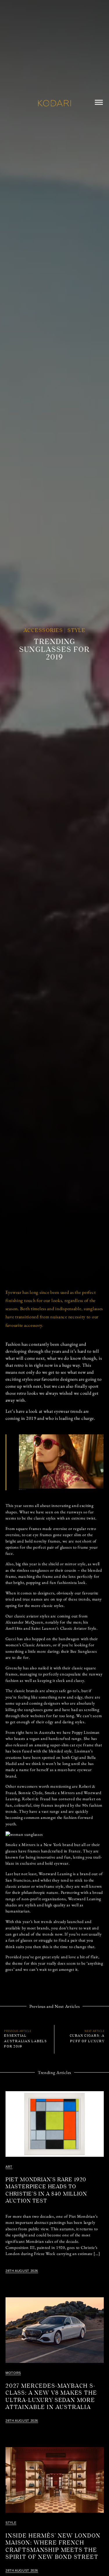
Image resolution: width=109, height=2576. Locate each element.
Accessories (43, 631)
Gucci (25, 1489)
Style (77, 631)
